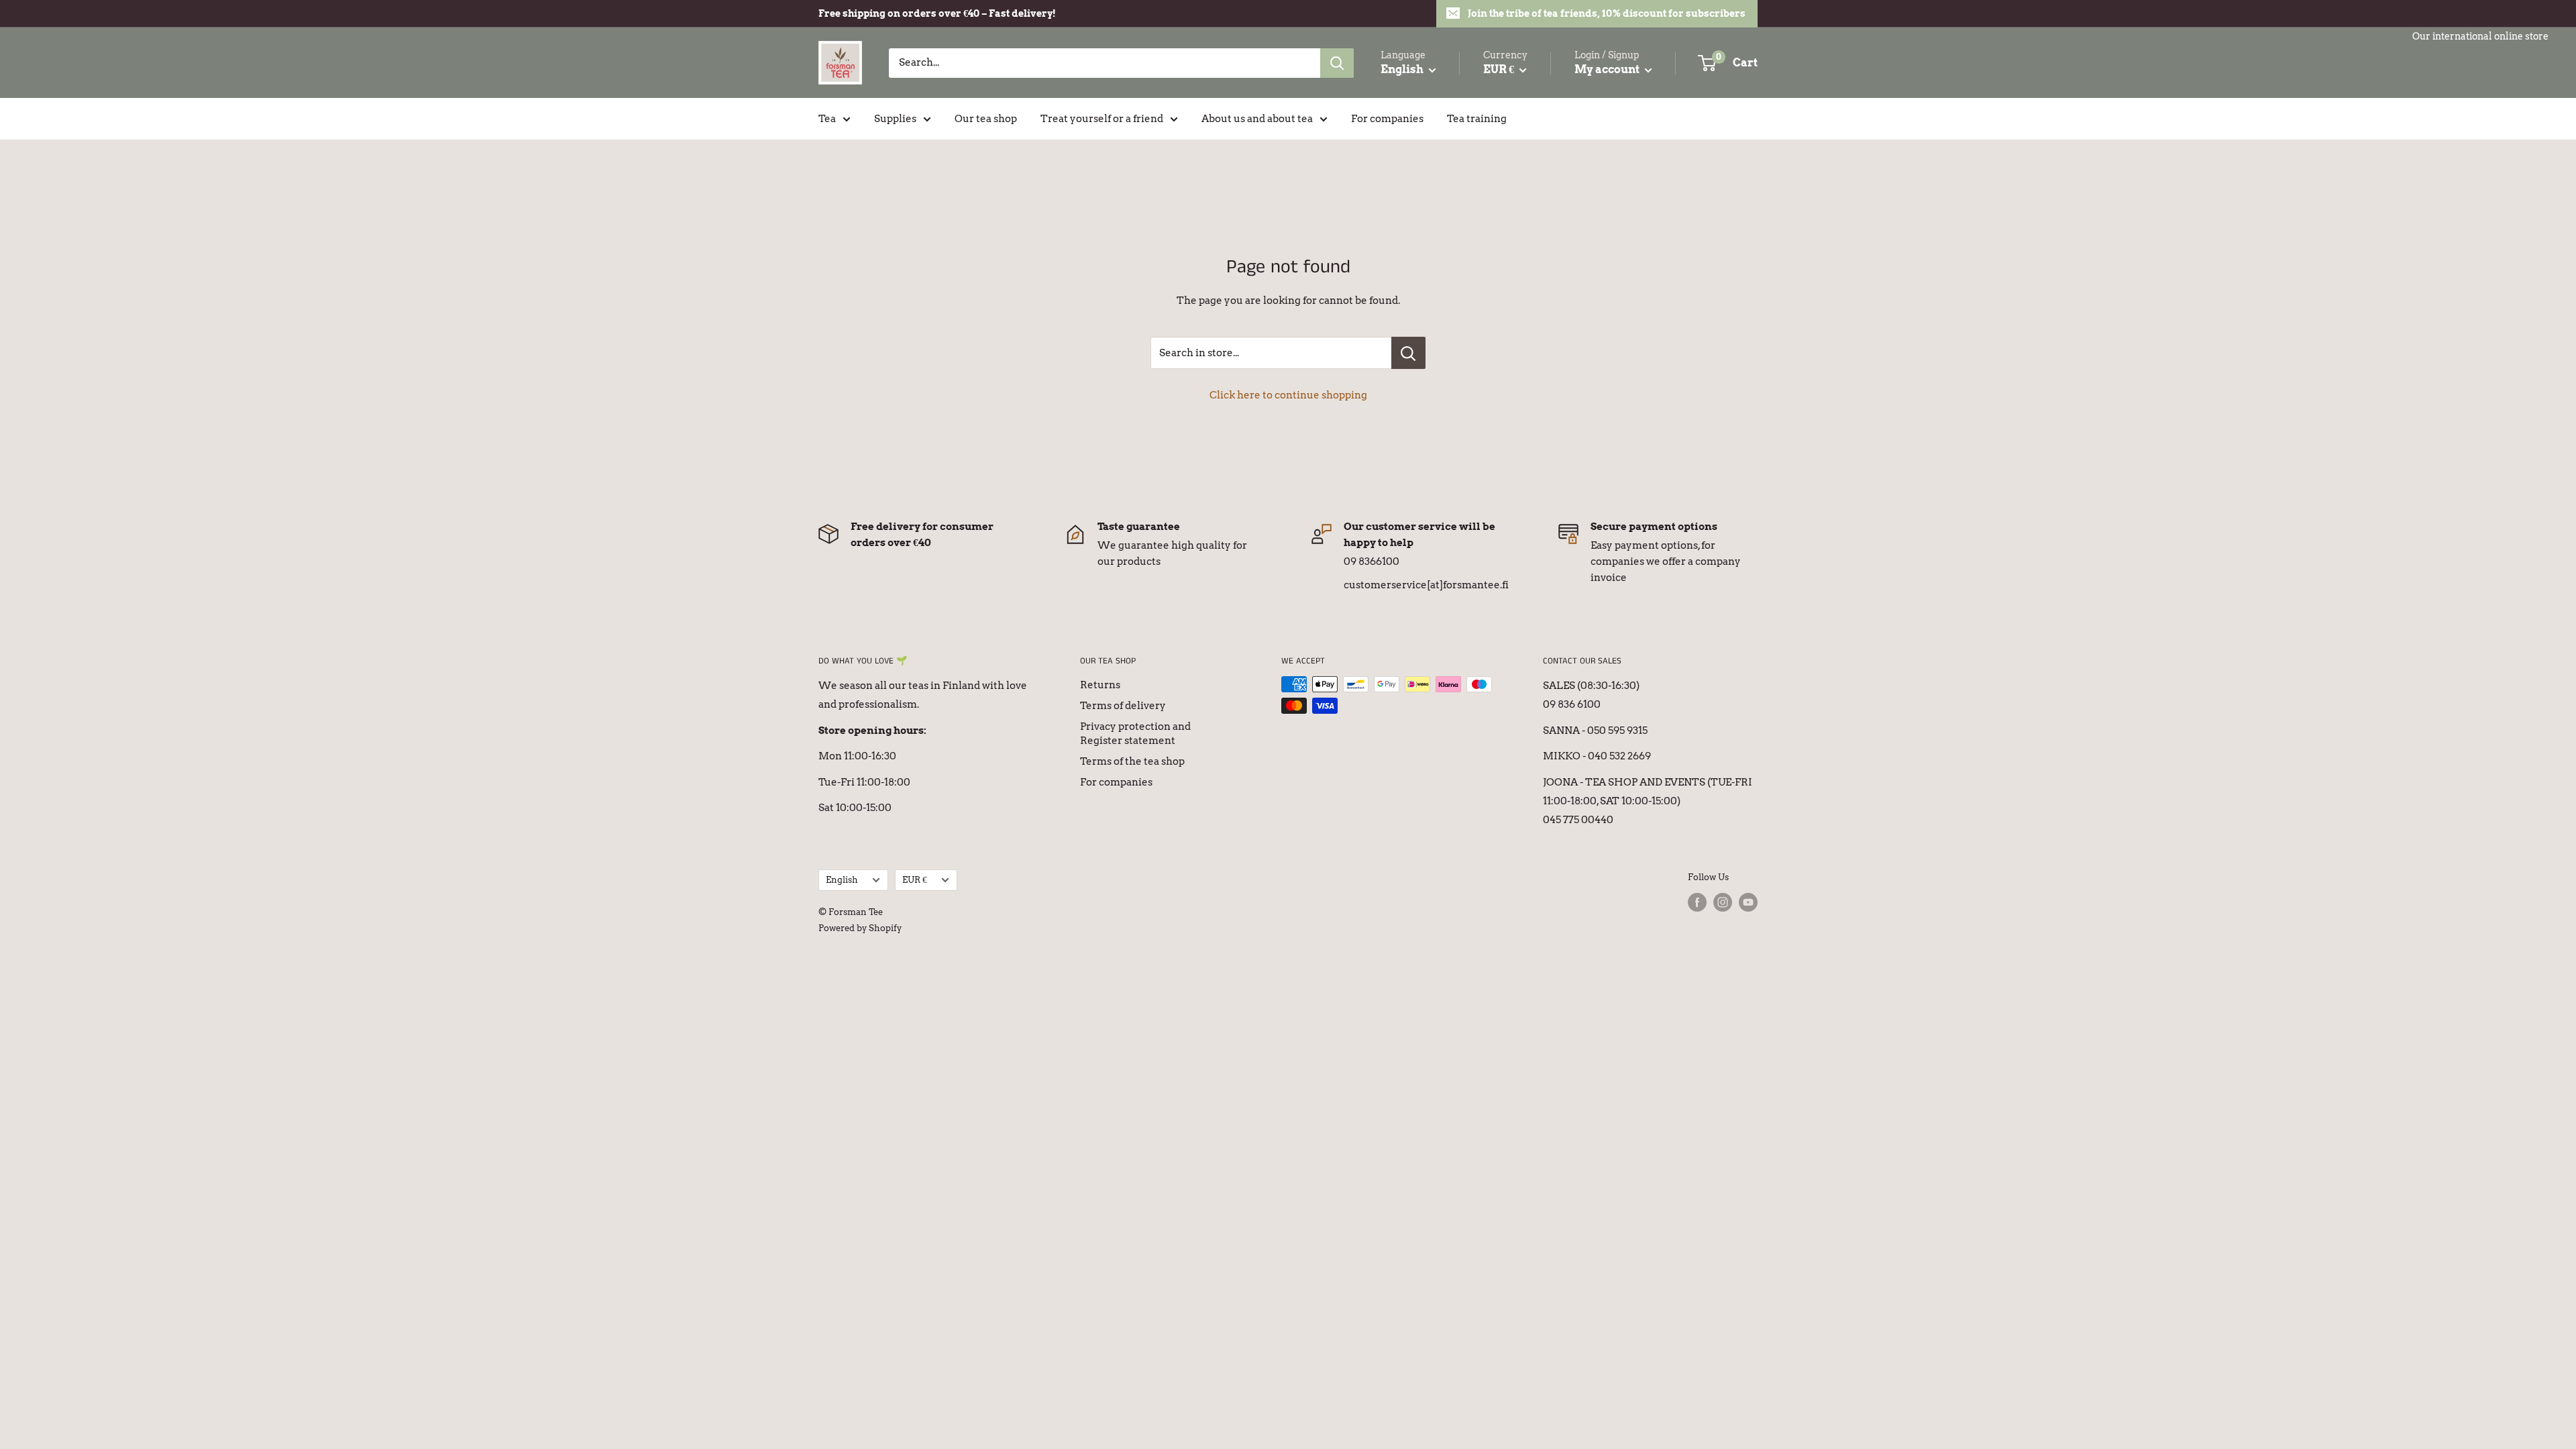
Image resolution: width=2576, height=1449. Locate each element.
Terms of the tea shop (1132, 761)
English (842, 880)
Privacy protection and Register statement (1135, 734)
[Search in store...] (1408, 353)
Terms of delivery (1123, 706)
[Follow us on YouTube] (1748, 902)
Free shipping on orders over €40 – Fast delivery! (937, 13)
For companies (1387, 119)
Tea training (1477, 119)
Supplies (895, 119)
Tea (827, 119)
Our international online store (2480, 36)
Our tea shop (986, 119)
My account (1608, 69)
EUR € (915, 880)
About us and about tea (1257, 119)
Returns (1100, 685)
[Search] (1337, 63)
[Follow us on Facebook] (1697, 902)
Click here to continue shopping (1288, 395)
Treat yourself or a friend (1102, 119)
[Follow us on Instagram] (1723, 902)
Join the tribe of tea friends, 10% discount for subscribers (1607, 13)
